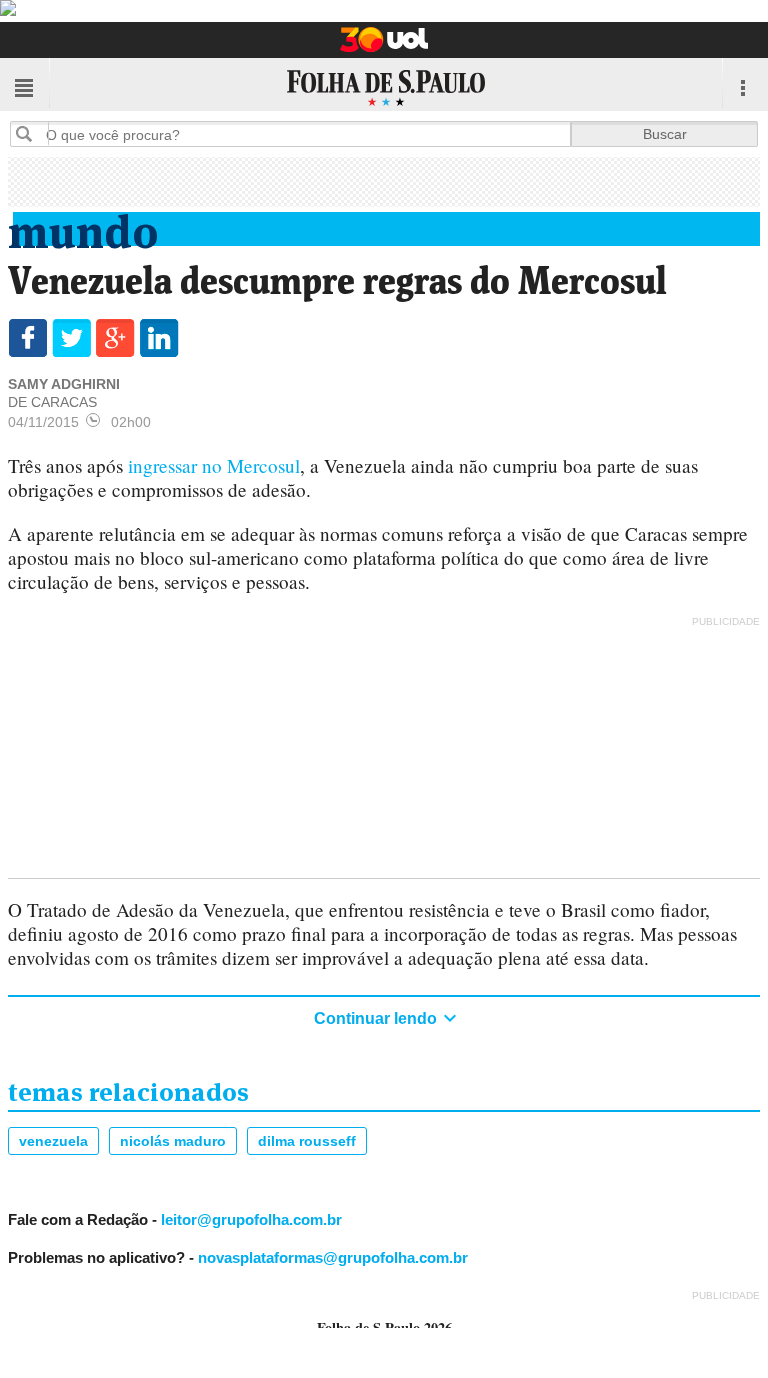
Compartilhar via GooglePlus (115, 338)
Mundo (83, 228)
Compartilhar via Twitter (71, 338)
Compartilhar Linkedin (159, 338)
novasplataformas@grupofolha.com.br (333, 1257)
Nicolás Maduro (173, 1141)
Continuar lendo (377, 1018)
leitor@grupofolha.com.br (251, 1219)
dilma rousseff (307, 1141)
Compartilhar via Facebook (27, 338)
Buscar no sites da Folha (32, 133)
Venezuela (53, 1141)
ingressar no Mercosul (214, 465)
